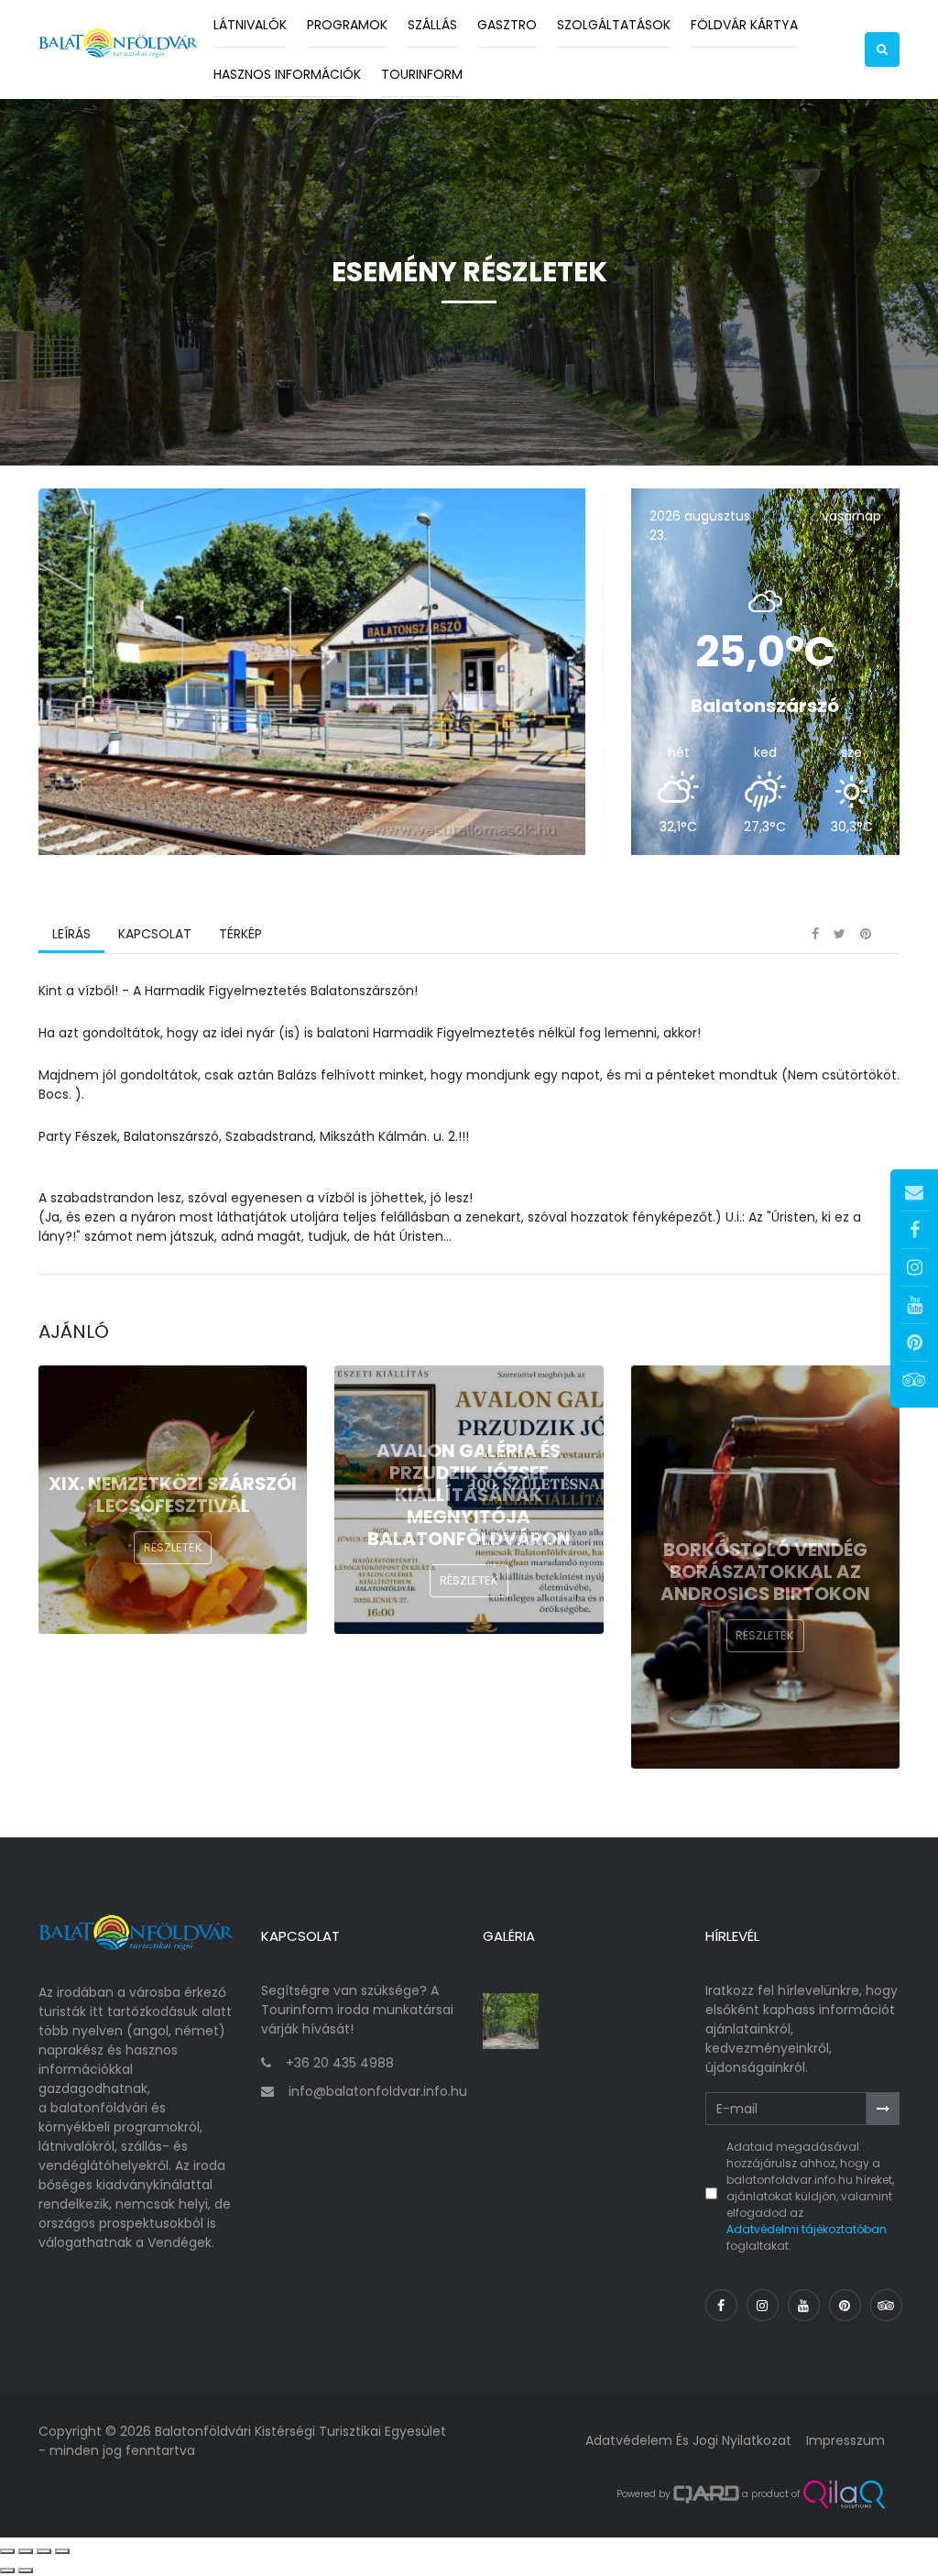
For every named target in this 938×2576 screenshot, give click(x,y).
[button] (882, 49)
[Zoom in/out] (62, 2551)
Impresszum (845, 2440)
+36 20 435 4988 (340, 2063)
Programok (347, 25)
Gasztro (507, 25)
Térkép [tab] (240, 934)
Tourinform (422, 74)
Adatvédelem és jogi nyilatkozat (688, 2440)
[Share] (26, 2551)
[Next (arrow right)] (26, 2571)
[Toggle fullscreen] (44, 2551)
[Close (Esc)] (7, 2551)
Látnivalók (250, 25)
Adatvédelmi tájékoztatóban (807, 2229)
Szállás (432, 25)
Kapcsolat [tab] (155, 934)
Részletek (173, 1547)
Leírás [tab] (71, 934)
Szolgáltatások (614, 25)
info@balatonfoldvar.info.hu (378, 2091)
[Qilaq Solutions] (844, 2494)
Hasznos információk (287, 74)
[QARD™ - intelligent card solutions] (706, 2494)
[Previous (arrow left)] (7, 2571)
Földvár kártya (744, 25)
